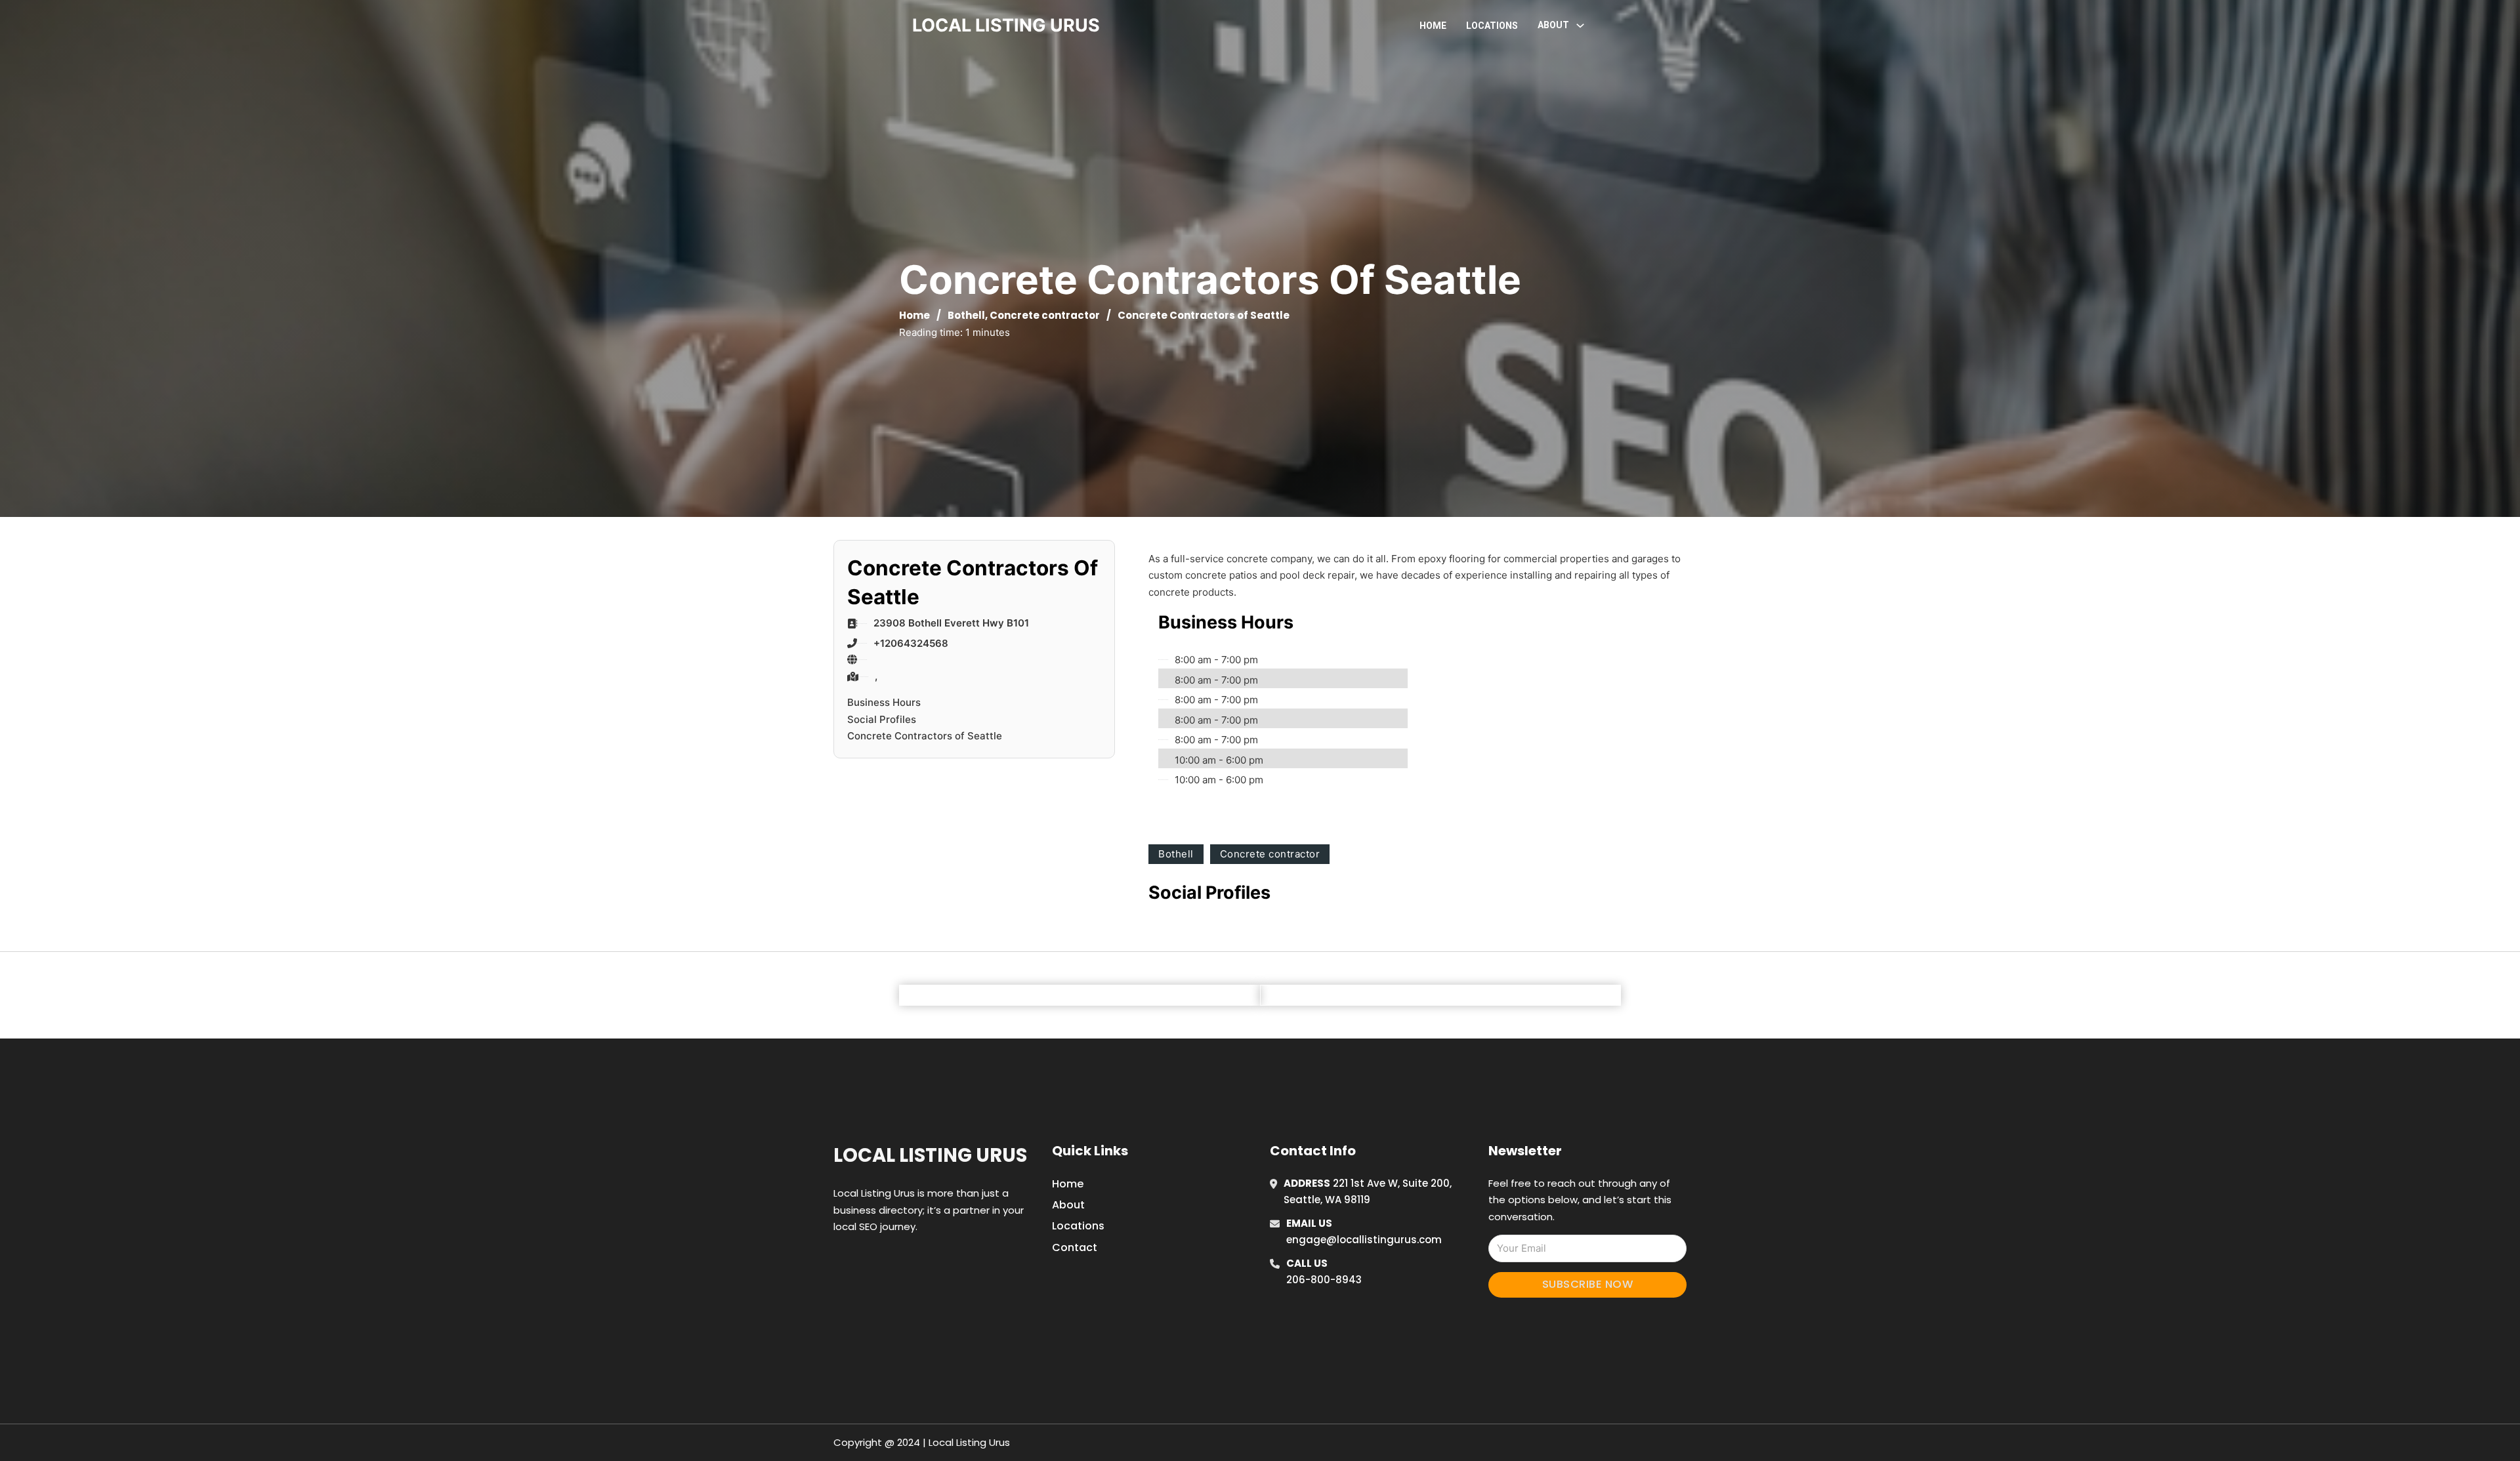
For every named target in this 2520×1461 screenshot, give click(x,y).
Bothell (966, 315)
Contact (1075, 1247)
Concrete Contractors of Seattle (925, 736)
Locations (1492, 26)
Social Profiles (882, 719)
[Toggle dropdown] (1580, 26)
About (1068, 1205)
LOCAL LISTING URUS (1006, 25)
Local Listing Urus (930, 1155)
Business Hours (884, 702)
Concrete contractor (1045, 315)
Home (1433, 26)
